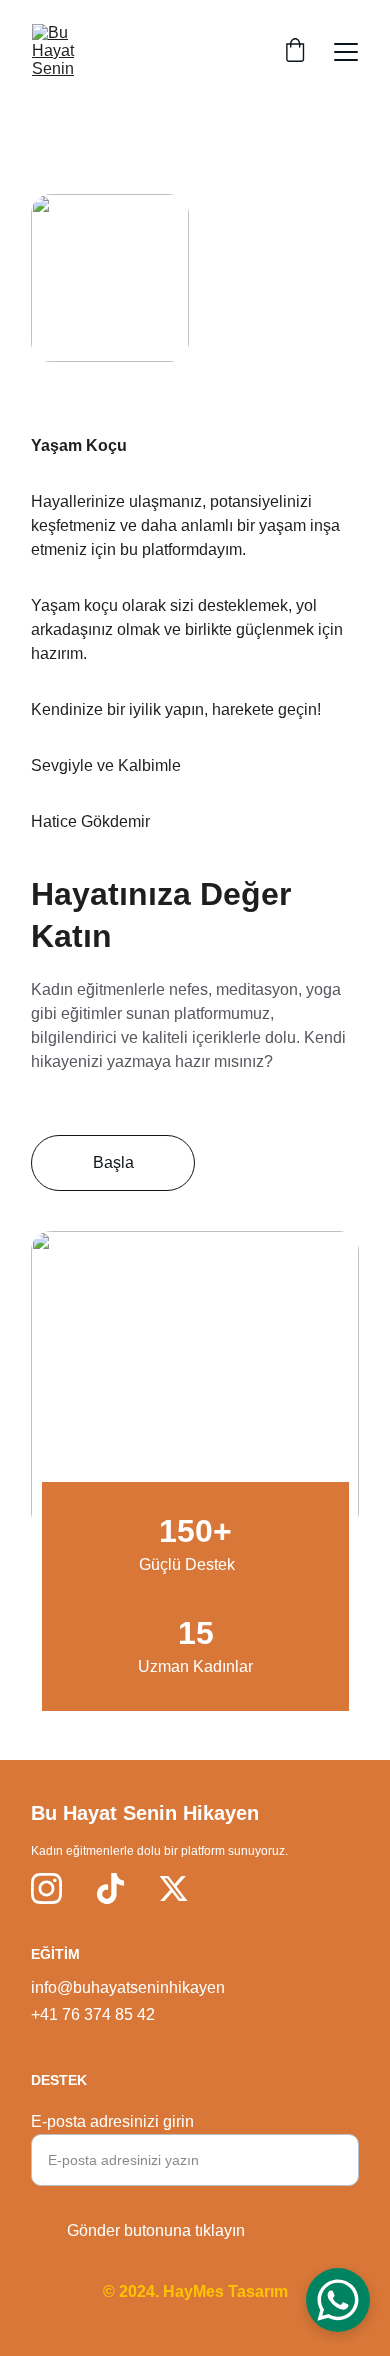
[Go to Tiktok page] (110, 1888)
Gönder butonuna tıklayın (156, 2230)
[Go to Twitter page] (173, 1888)
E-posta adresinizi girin (112, 2121)
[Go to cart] (295, 52)
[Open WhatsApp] (338, 2300)
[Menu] (346, 52)
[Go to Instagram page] (46, 1888)
